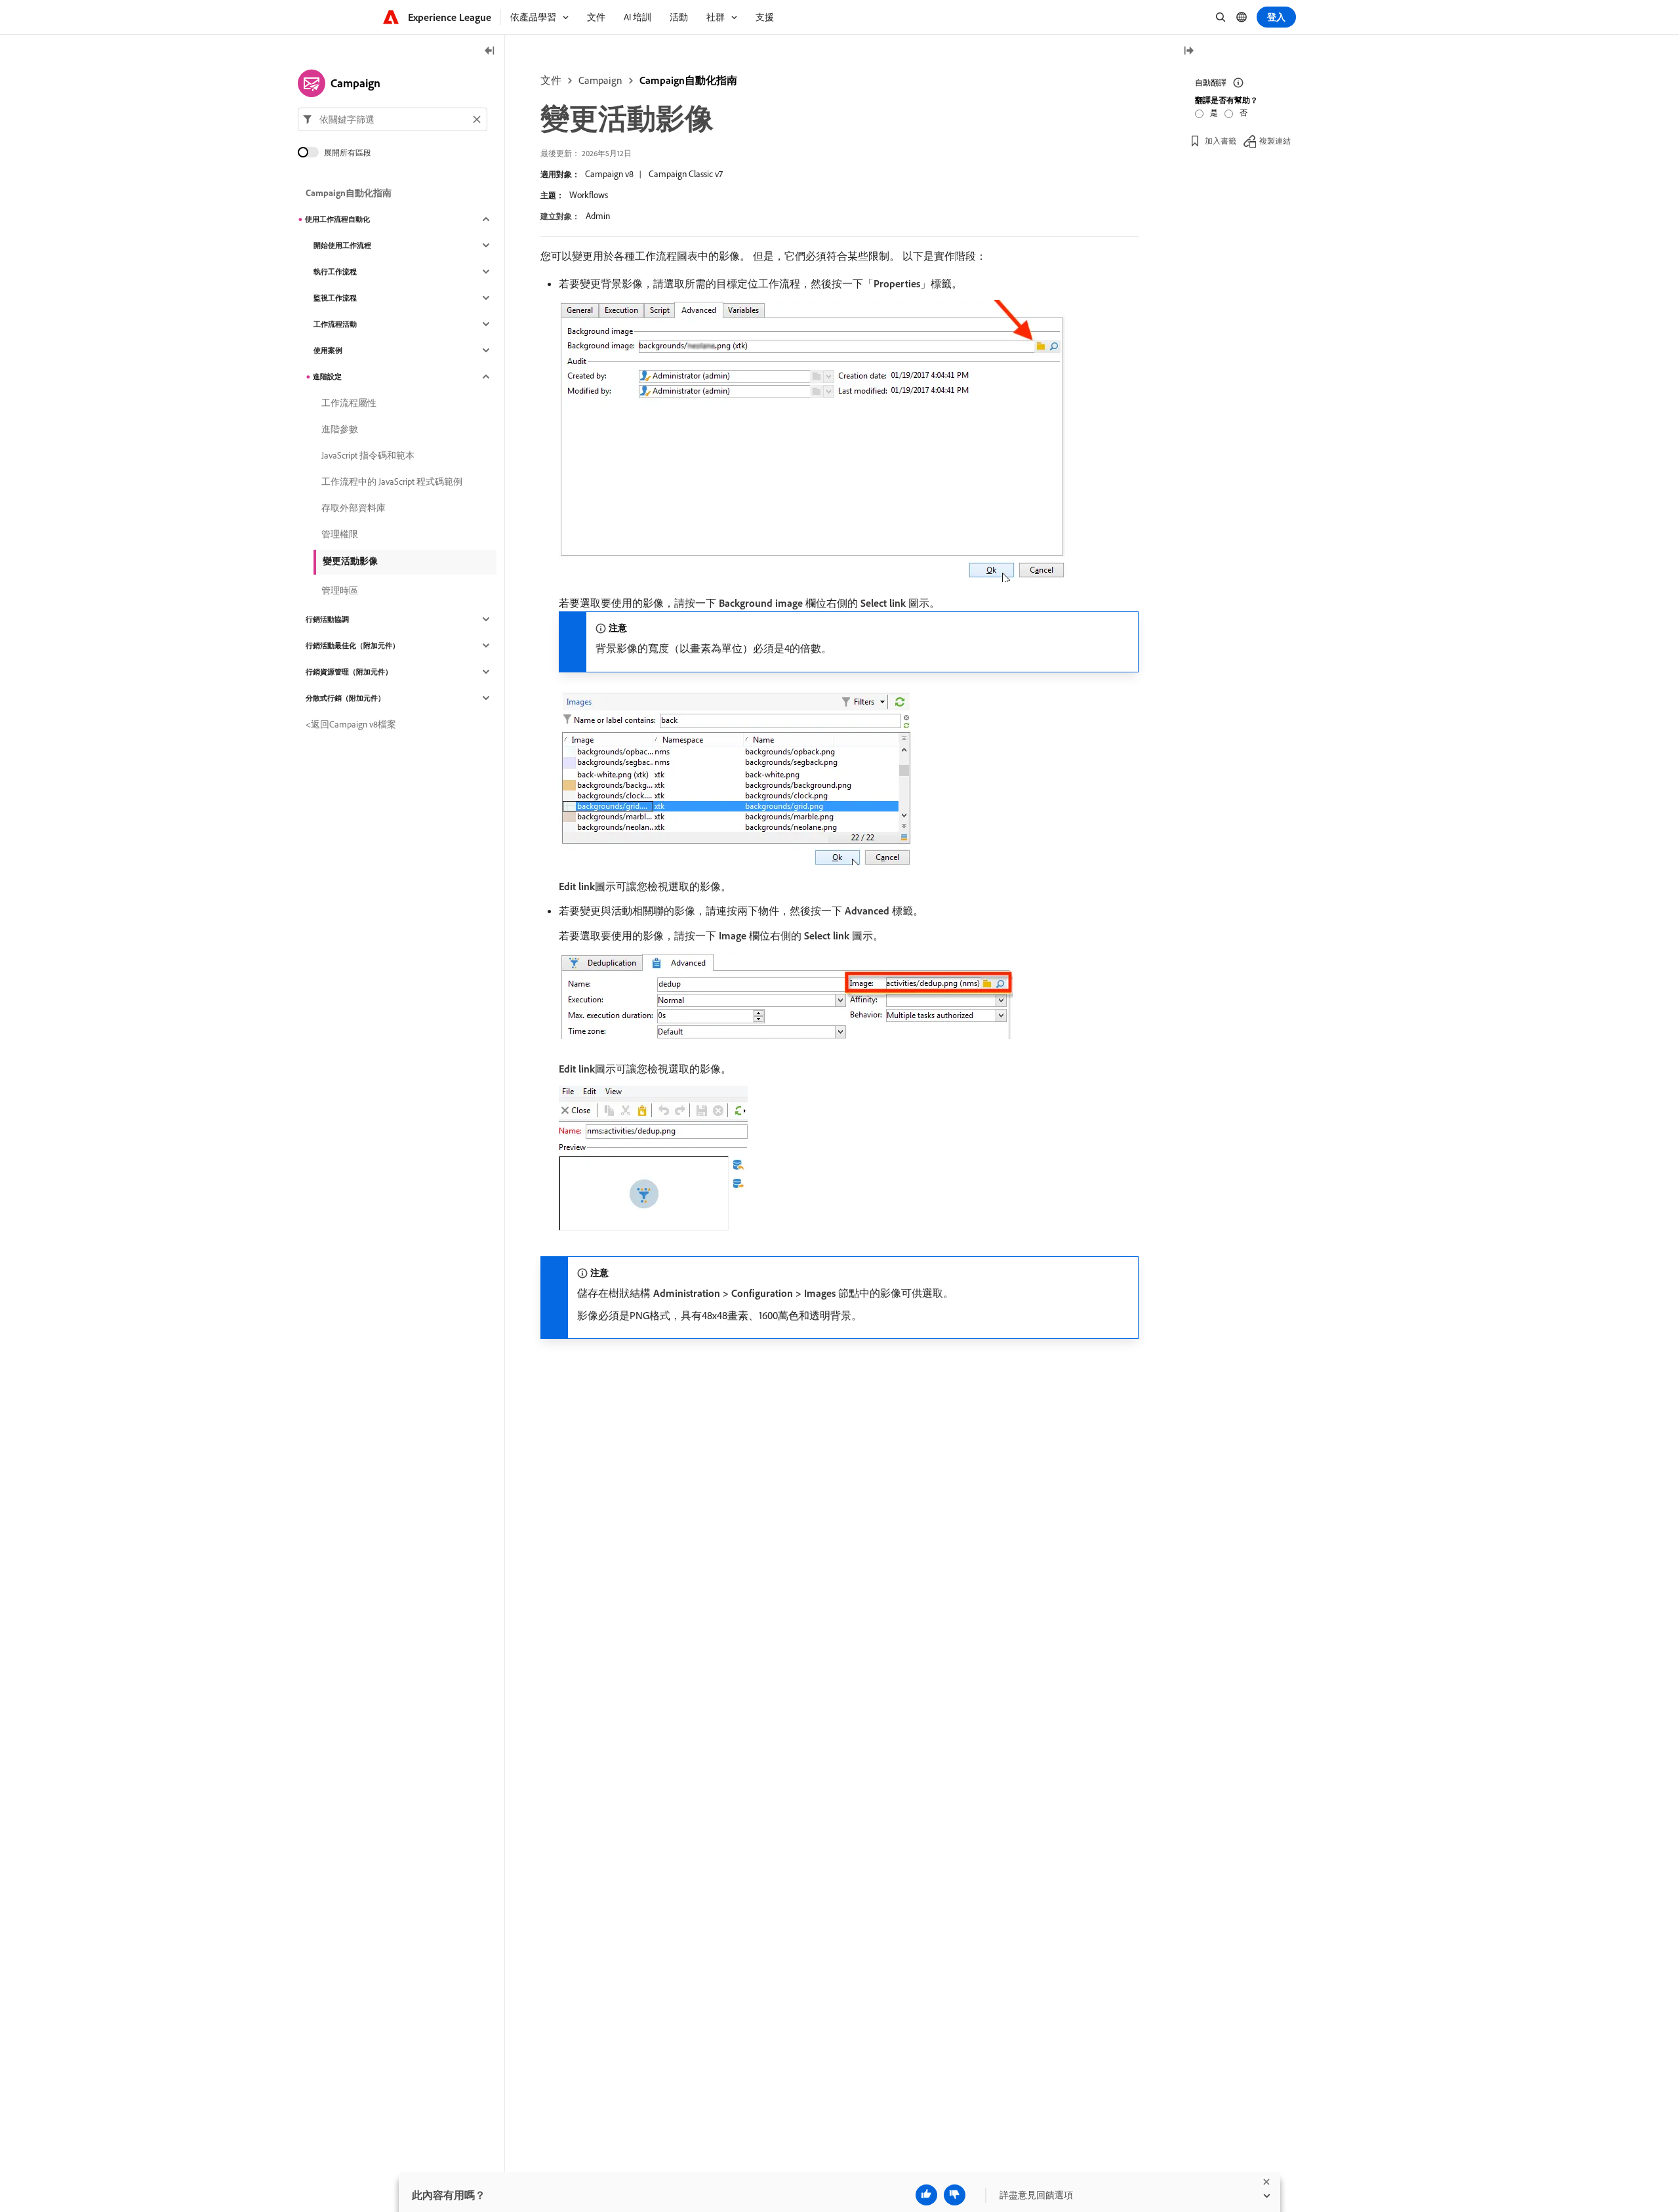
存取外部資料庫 (354, 508)
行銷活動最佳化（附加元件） (353, 645)
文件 (551, 80)
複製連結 (1275, 141)
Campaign (600, 80)
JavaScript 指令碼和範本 (368, 455)
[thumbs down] (955, 2195)
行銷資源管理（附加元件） (349, 672)
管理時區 (340, 590)
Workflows (589, 195)
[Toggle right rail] (1188, 51)
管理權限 (340, 534)
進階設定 (327, 377)
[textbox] (393, 119)
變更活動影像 (350, 561)
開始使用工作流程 (342, 245)
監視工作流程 (335, 298)
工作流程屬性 (349, 403)
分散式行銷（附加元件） (345, 698)
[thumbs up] (926, 2195)
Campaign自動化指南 (688, 80)
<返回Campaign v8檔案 (351, 724)
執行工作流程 (335, 272)
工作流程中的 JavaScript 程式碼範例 (392, 481)
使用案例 (328, 350)
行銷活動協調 (327, 619)
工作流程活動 (335, 324)
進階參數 (340, 429)
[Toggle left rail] (490, 51)
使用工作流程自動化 (337, 219)
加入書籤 (1221, 141)
